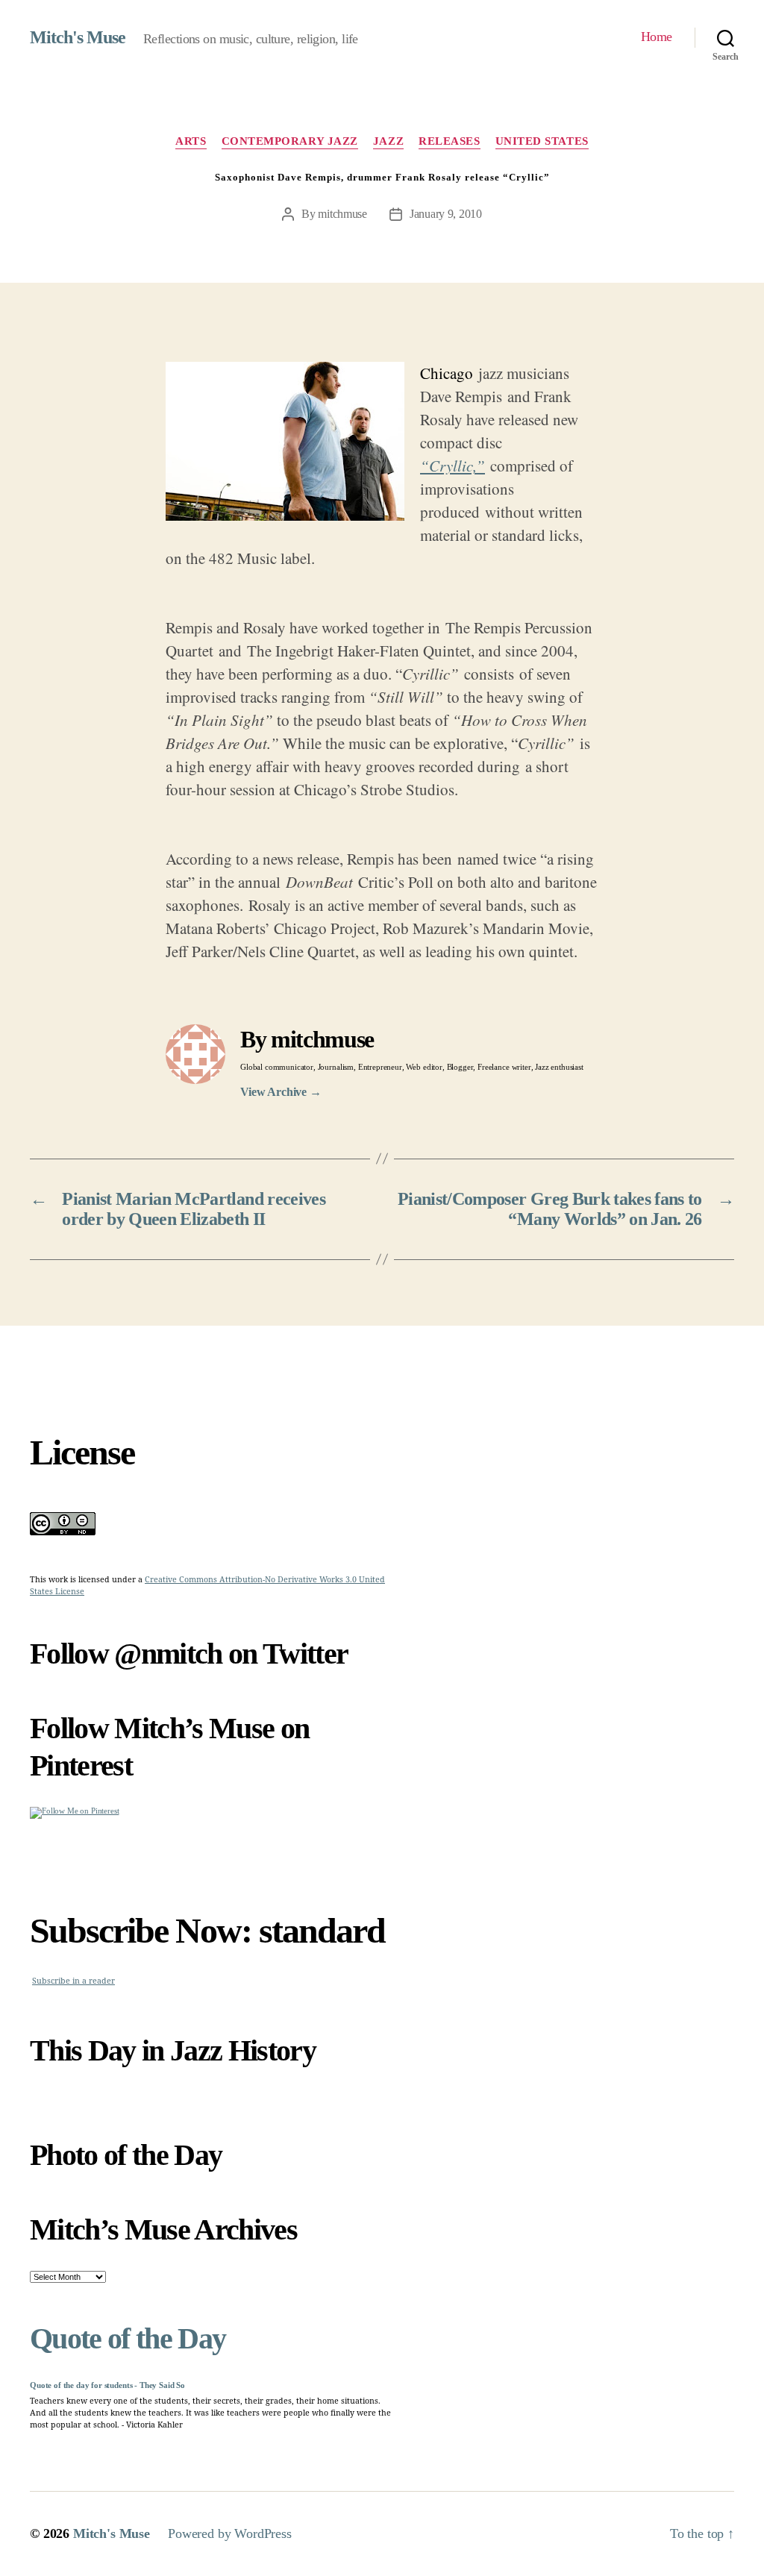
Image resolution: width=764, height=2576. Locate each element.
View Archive (281, 1092)
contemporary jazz (290, 141)
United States (542, 141)
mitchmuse (342, 214)
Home (657, 37)
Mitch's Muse (78, 37)
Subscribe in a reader (73, 1981)
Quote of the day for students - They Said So (107, 2385)
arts (191, 141)
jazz (388, 141)
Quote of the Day (128, 2338)
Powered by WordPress (230, 2533)
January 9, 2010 (446, 214)
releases (449, 141)
